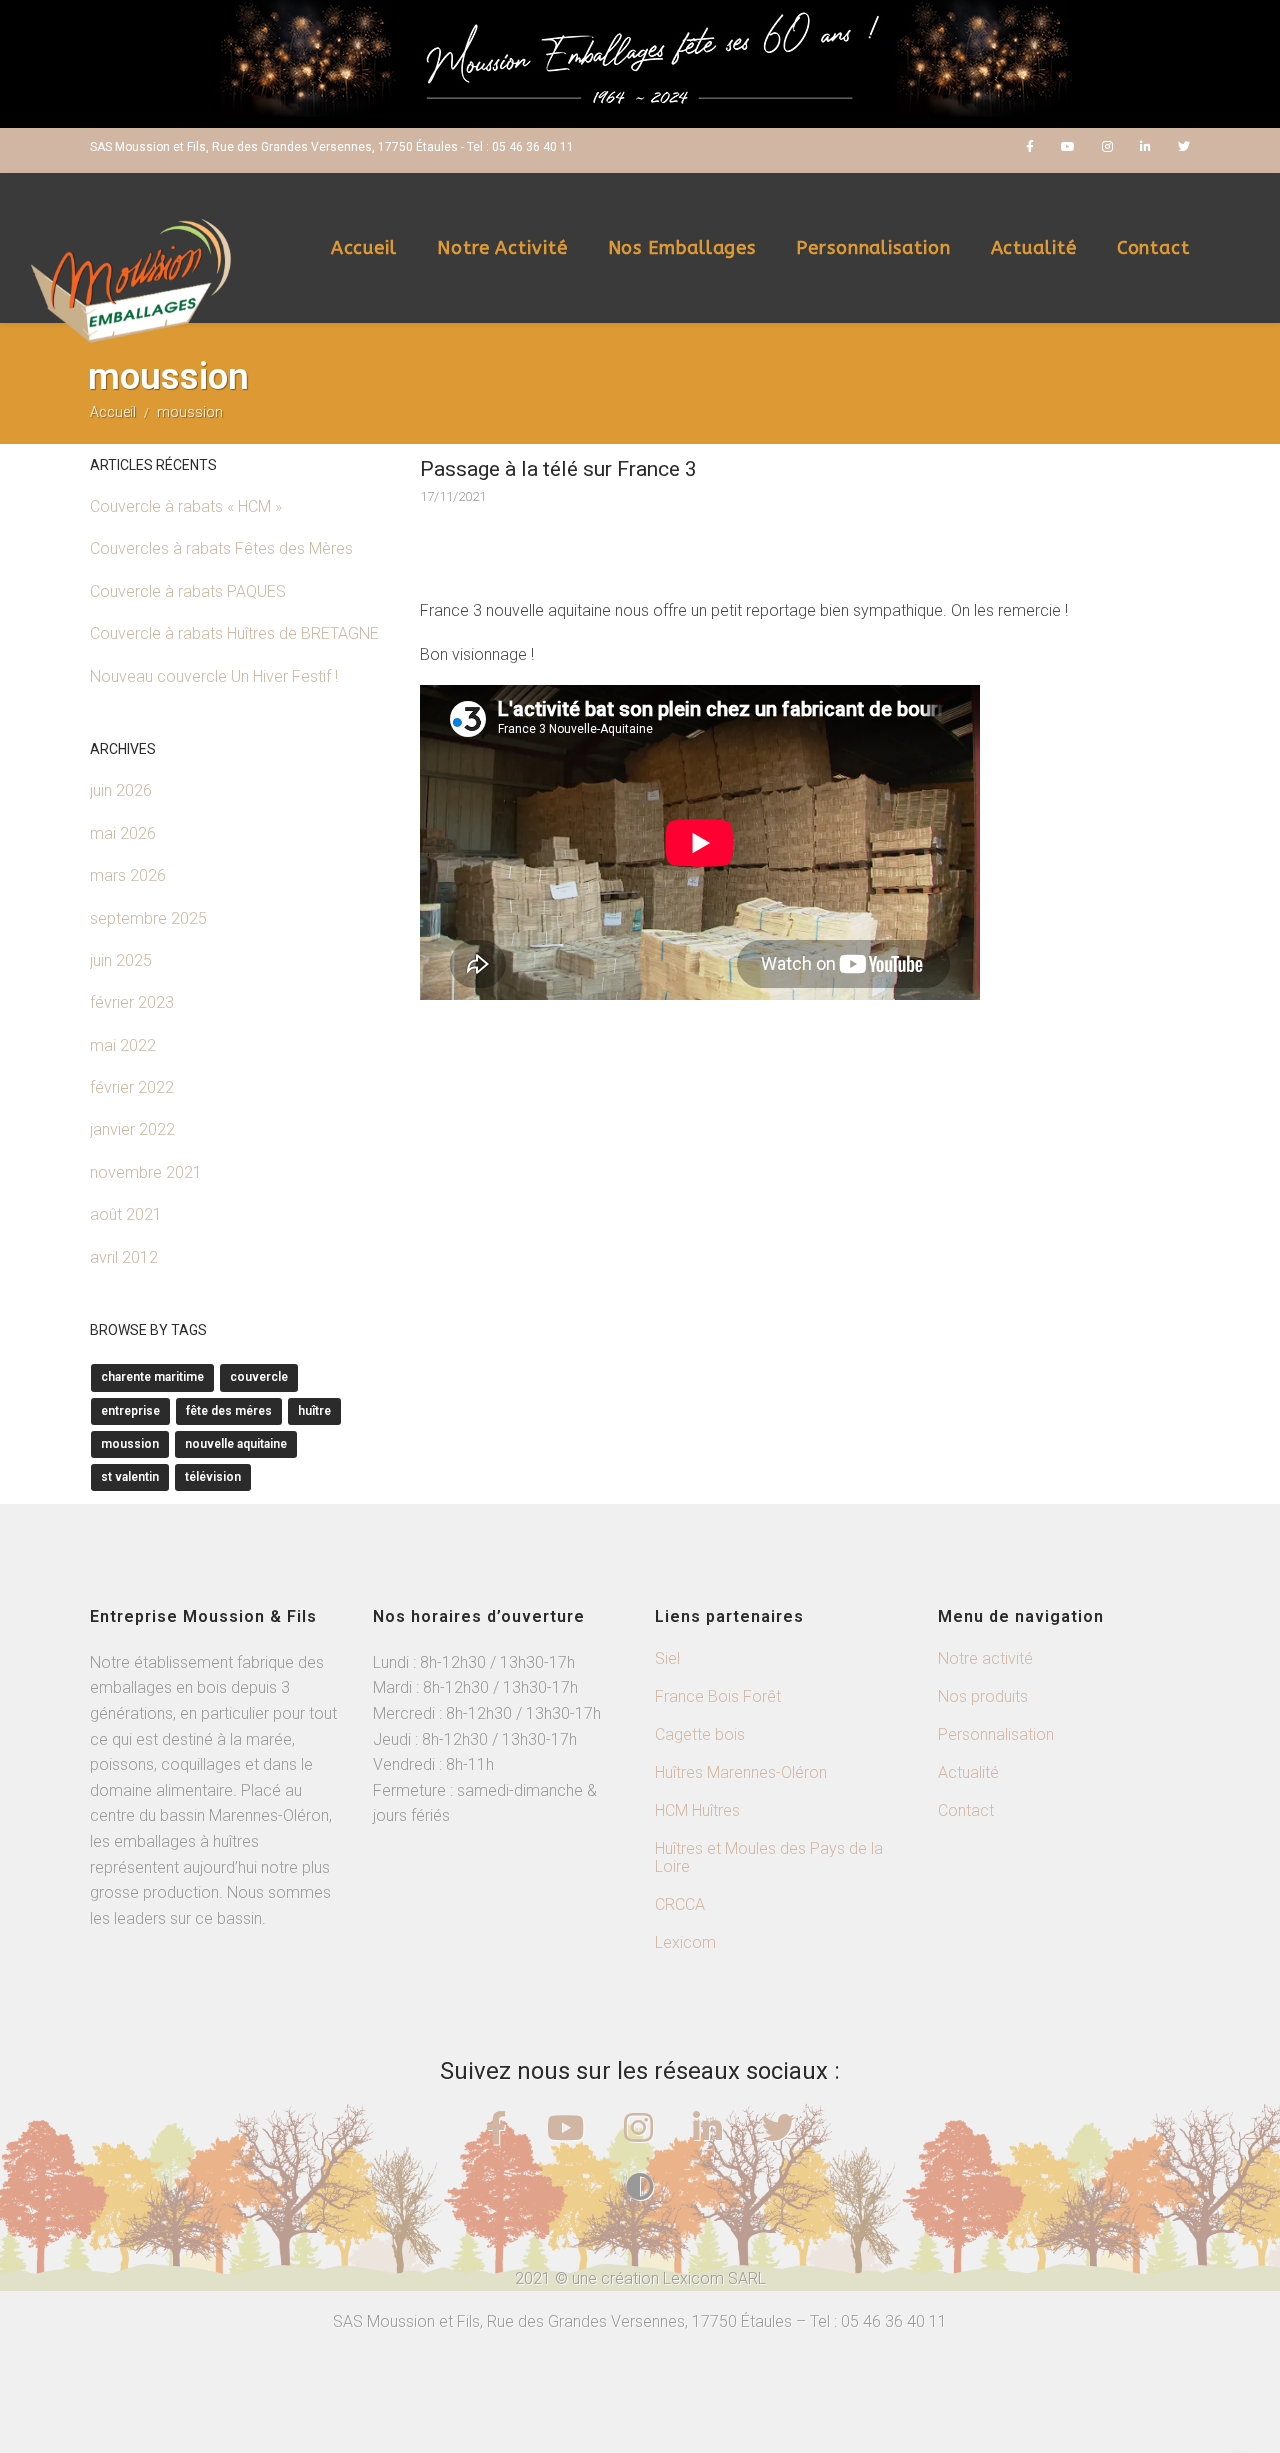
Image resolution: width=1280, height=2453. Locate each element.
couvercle (259, 1377)
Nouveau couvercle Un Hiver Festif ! (214, 676)
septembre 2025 (148, 918)
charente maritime (152, 1377)
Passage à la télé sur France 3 (558, 469)
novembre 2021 (146, 1172)
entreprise (130, 1411)
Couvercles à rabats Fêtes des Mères (221, 548)
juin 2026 (121, 790)
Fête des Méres (229, 1411)
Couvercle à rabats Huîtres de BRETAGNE (234, 633)
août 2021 (126, 1214)
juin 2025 (121, 960)
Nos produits (983, 1696)
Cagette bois (700, 1734)
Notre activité (502, 248)
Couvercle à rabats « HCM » (186, 506)
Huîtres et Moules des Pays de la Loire (769, 1857)
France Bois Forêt (718, 1696)
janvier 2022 (132, 1129)
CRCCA (680, 1904)
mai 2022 (123, 1045)
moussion (130, 1444)
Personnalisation (873, 248)
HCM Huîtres (697, 1810)
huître (314, 1411)
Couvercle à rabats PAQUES (188, 591)
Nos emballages (682, 248)
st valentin (130, 1477)
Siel (667, 1658)
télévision (213, 1477)
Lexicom (685, 1942)
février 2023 (132, 1002)
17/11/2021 (453, 496)
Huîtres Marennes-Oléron (741, 1772)
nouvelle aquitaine (236, 1444)
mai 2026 (123, 833)
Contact (1153, 248)
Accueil (364, 248)
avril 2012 (124, 1257)
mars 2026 (128, 875)
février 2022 (132, 1087)
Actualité (1034, 248)
